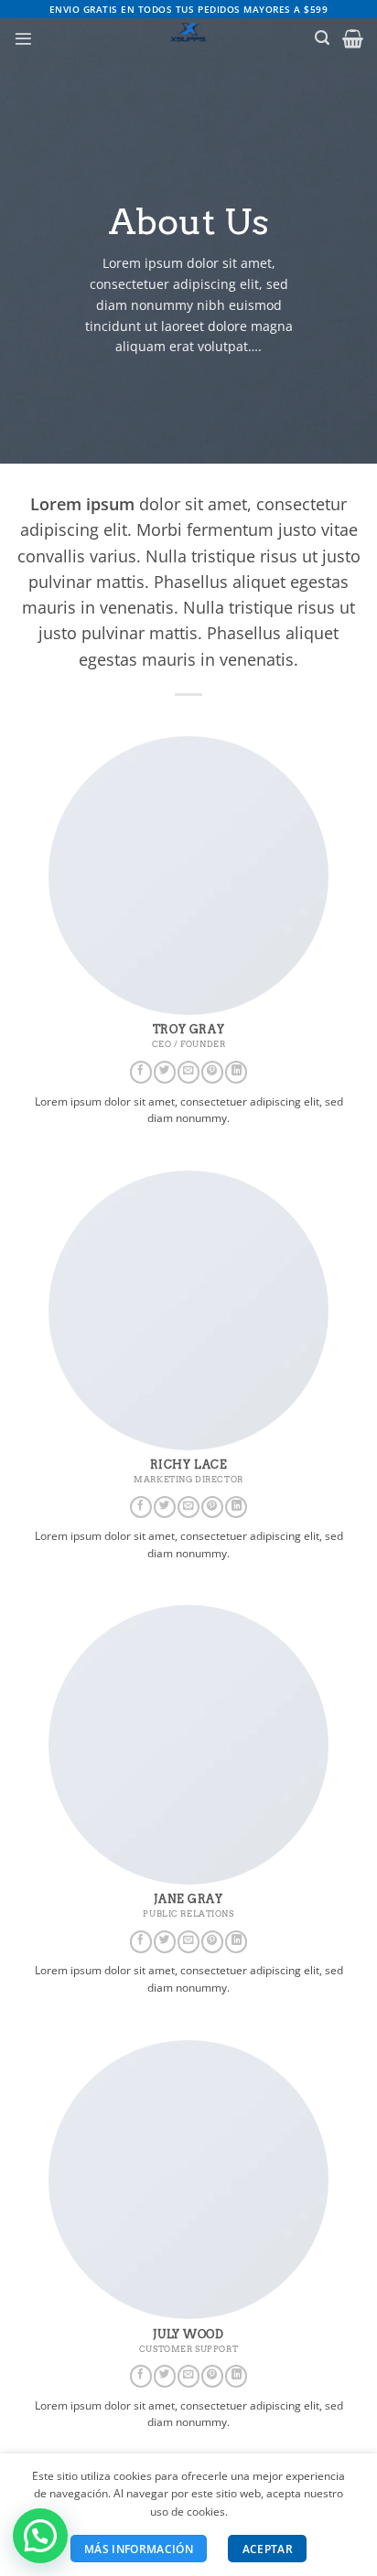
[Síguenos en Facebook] (141, 1072)
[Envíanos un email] (188, 1072)
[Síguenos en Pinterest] (212, 1072)
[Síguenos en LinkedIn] (236, 1072)
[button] (23, 39)
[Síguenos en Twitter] (165, 1072)
